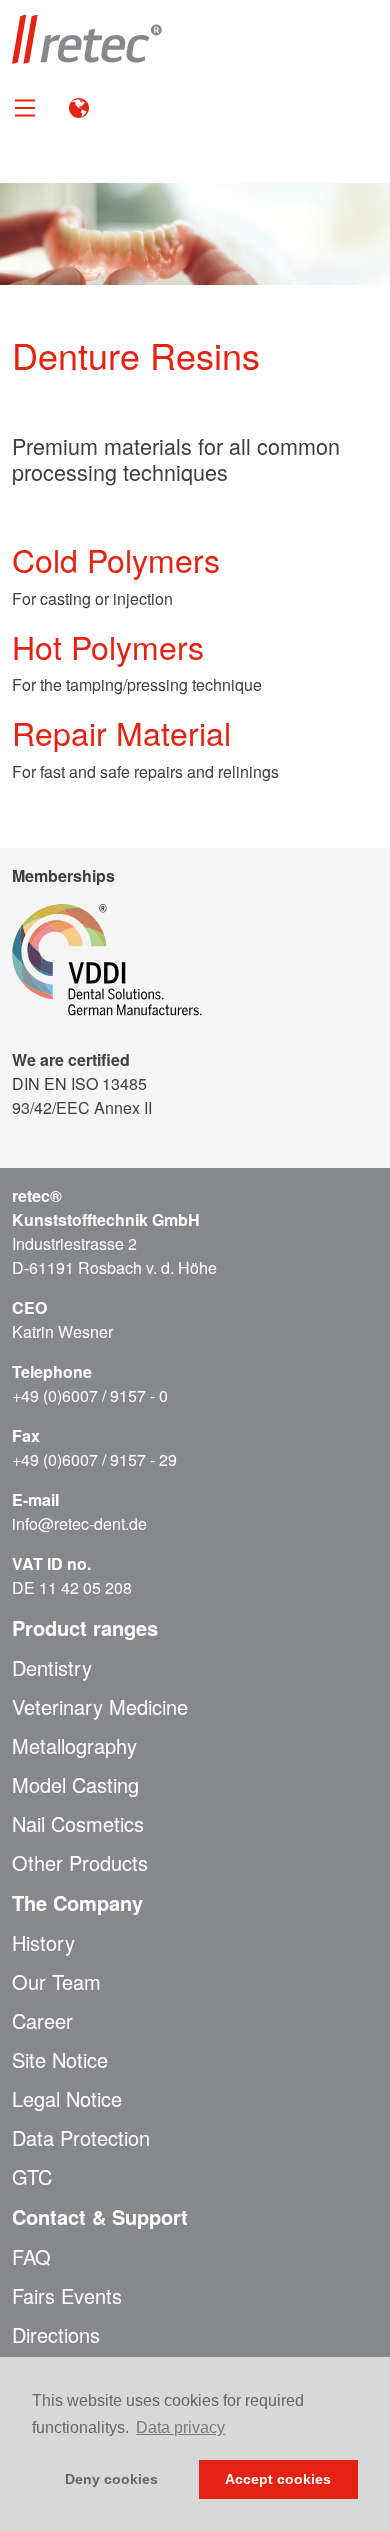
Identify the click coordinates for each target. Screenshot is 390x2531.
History (43, 1943)
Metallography (74, 1746)
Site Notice (60, 2060)
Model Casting (75, 1785)
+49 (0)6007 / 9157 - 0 (90, 1395)
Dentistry (52, 1668)
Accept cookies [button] (278, 2479)
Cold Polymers (116, 559)
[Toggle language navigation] (79, 106)
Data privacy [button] (180, 2427)
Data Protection (81, 2138)
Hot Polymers (108, 646)
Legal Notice (67, 2099)
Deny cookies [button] (111, 2479)
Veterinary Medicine (100, 1707)
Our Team (56, 1982)
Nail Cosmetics (78, 1824)
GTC (32, 2177)
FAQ (31, 2257)
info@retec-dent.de (79, 1523)
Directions (56, 2335)
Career (42, 2021)
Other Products (80, 1863)
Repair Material (121, 732)
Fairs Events (67, 2296)
